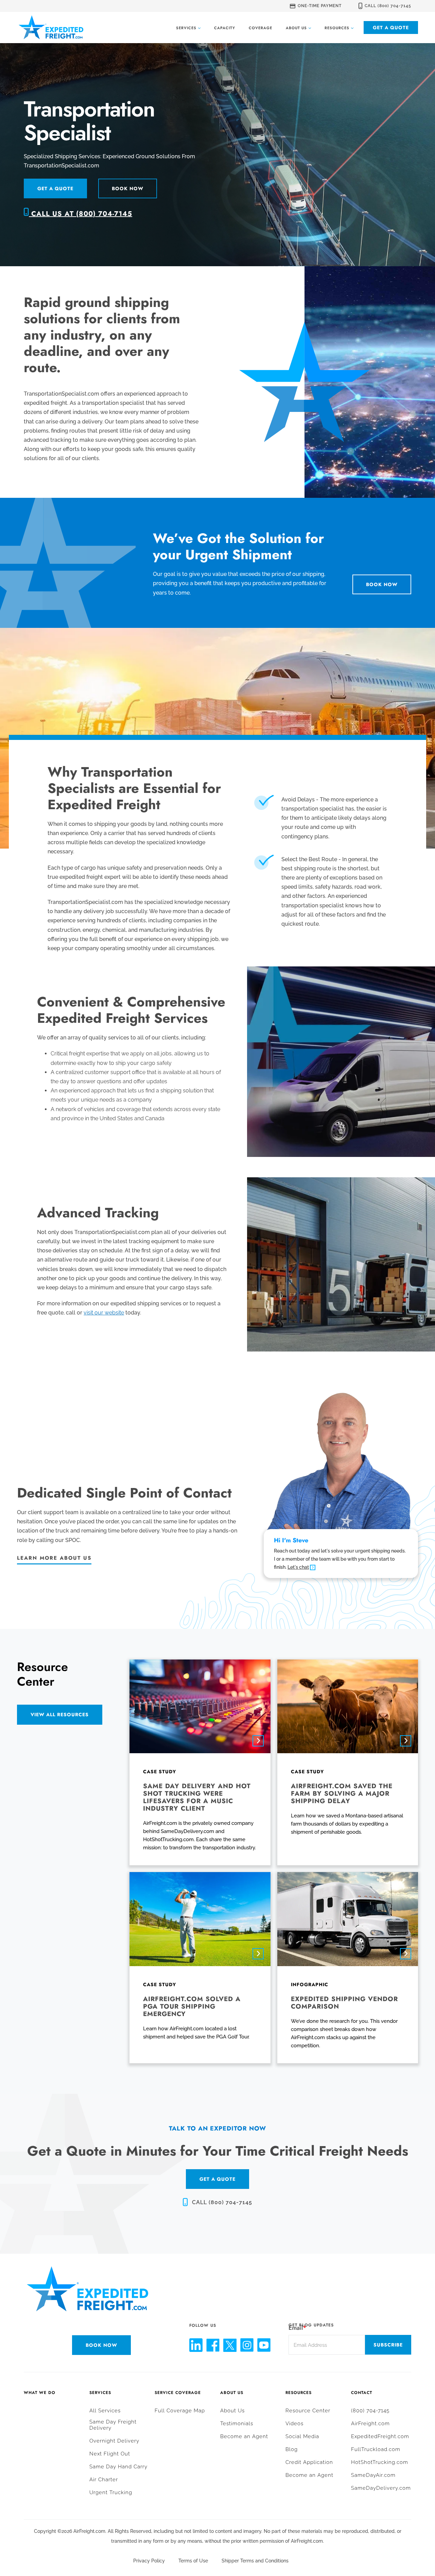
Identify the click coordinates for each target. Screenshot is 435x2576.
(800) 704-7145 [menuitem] (370, 2411)
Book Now (128, 188)
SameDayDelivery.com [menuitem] (381, 2488)
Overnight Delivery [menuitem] (114, 2441)
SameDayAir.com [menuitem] (373, 2475)
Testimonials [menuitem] (237, 2424)
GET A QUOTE (217, 2179)
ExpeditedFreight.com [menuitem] (380, 2436)
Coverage (260, 28)
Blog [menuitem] (292, 2449)
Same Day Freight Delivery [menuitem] (113, 2425)
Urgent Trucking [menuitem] (111, 2492)
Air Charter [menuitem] (104, 2480)
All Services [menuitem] (105, 2411)
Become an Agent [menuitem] (244, 2436)
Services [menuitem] (100, 2393)
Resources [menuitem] (299, 2393)
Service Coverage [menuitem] (178, 2393)
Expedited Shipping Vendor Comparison (344, 2003)
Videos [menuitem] (294, 2424)
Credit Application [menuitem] (309, 2462)
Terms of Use (193, 2561)
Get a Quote (391, 28)
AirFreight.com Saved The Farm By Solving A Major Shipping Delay (342, 1793)
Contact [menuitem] (362, 2393)
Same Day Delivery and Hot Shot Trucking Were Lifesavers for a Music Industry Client (197, 1797)
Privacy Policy (149, 2561)
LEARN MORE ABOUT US (54, 1558)
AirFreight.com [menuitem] (370, 2424)
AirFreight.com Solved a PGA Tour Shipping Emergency (192, 2006)
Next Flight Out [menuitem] (110, 2454)
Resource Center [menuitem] (308, 2411)
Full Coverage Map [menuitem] (180, 2411)
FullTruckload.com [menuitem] (376, 2449)
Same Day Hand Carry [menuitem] (118, 2467)
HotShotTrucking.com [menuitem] (380, 2462)
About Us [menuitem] (232, 2393)
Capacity (225, 28)
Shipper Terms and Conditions (255, 2561)
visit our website (104, 1313)
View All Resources (60, 1715)
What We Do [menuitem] (40, 2393)
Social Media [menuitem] (302, 2436)
